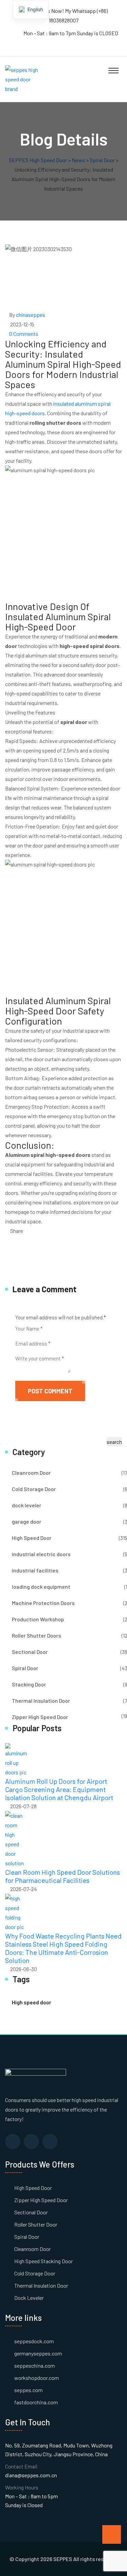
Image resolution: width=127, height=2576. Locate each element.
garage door (27, 1521)
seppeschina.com (35, 2365)
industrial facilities (35, 1570)
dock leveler (27, 1505)
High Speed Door (32, 1538)
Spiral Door (25, 1668)
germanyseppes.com (38, 2353)
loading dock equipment (41, 1587)
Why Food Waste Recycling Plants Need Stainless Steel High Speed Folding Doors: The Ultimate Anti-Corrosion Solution (63, 1948)
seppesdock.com (34, 2341)
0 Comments (24, 334)
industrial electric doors (41, 1554)
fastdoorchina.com (36, 2402)
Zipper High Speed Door (40, 1717)
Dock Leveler (29, 2298)
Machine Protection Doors (43, 1603)
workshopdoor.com (37, 2378)
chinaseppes (30, 315)
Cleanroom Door (31, 1473)
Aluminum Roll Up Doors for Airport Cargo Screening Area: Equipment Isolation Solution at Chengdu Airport (59, 1789)
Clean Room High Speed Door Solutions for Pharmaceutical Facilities (62, 1876)
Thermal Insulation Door (41, 1701)
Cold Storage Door (34, 1489)
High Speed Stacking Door (44, 2261)
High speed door (31, 2002)
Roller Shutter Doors (36, 1635)
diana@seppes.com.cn (31, 2475)
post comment (50, 1391)
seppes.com (28, 2390)
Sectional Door (30, 1652)
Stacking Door (29, 1684)
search (114, 1442)
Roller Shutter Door (36, 2224)
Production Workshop (38, 1619)
